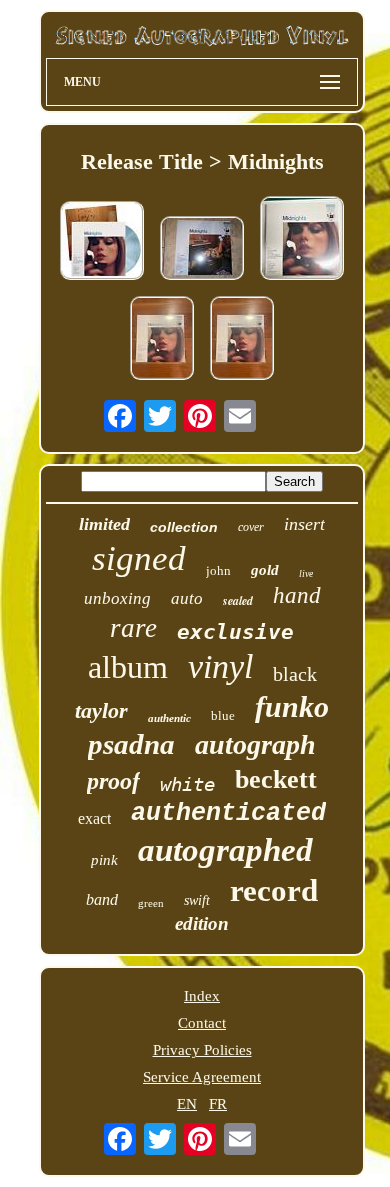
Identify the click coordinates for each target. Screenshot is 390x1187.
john (218, 570)
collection (184, 527)
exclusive (235, 632)
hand (297, 595)
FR (218, 1104)
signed (139, 558)
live (306, 573)
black (295, 674)
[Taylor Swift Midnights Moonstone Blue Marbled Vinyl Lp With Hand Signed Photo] (162, 340)
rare (133, 628)
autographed (225, 850)
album (128, 667)
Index (202, 996)
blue (223, 715)
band (102, 899)
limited (104, 524)
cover (251, 527)
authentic (169, 718)
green (151, 903)
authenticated (228, 813)
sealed (238, 600)
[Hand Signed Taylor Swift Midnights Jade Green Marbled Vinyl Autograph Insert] (202, 250)
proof (113, 781)
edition (202, 923)
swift (197, 900)
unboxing (117, 598)
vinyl (220, 666)
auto (187, 598)
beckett (276, 779)
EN (187, 1104)
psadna (131, 744)
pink (104, 860)
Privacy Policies (202, 1050)
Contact (202, 1023)
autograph (255, 744)
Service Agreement (202, 1077)
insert (304, 524)
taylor (101, 710)
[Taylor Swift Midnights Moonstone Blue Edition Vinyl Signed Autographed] (302, 240)
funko (292, 706)
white (187, 784)
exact (94, 818)
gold (265, 570)
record (274, 890)
